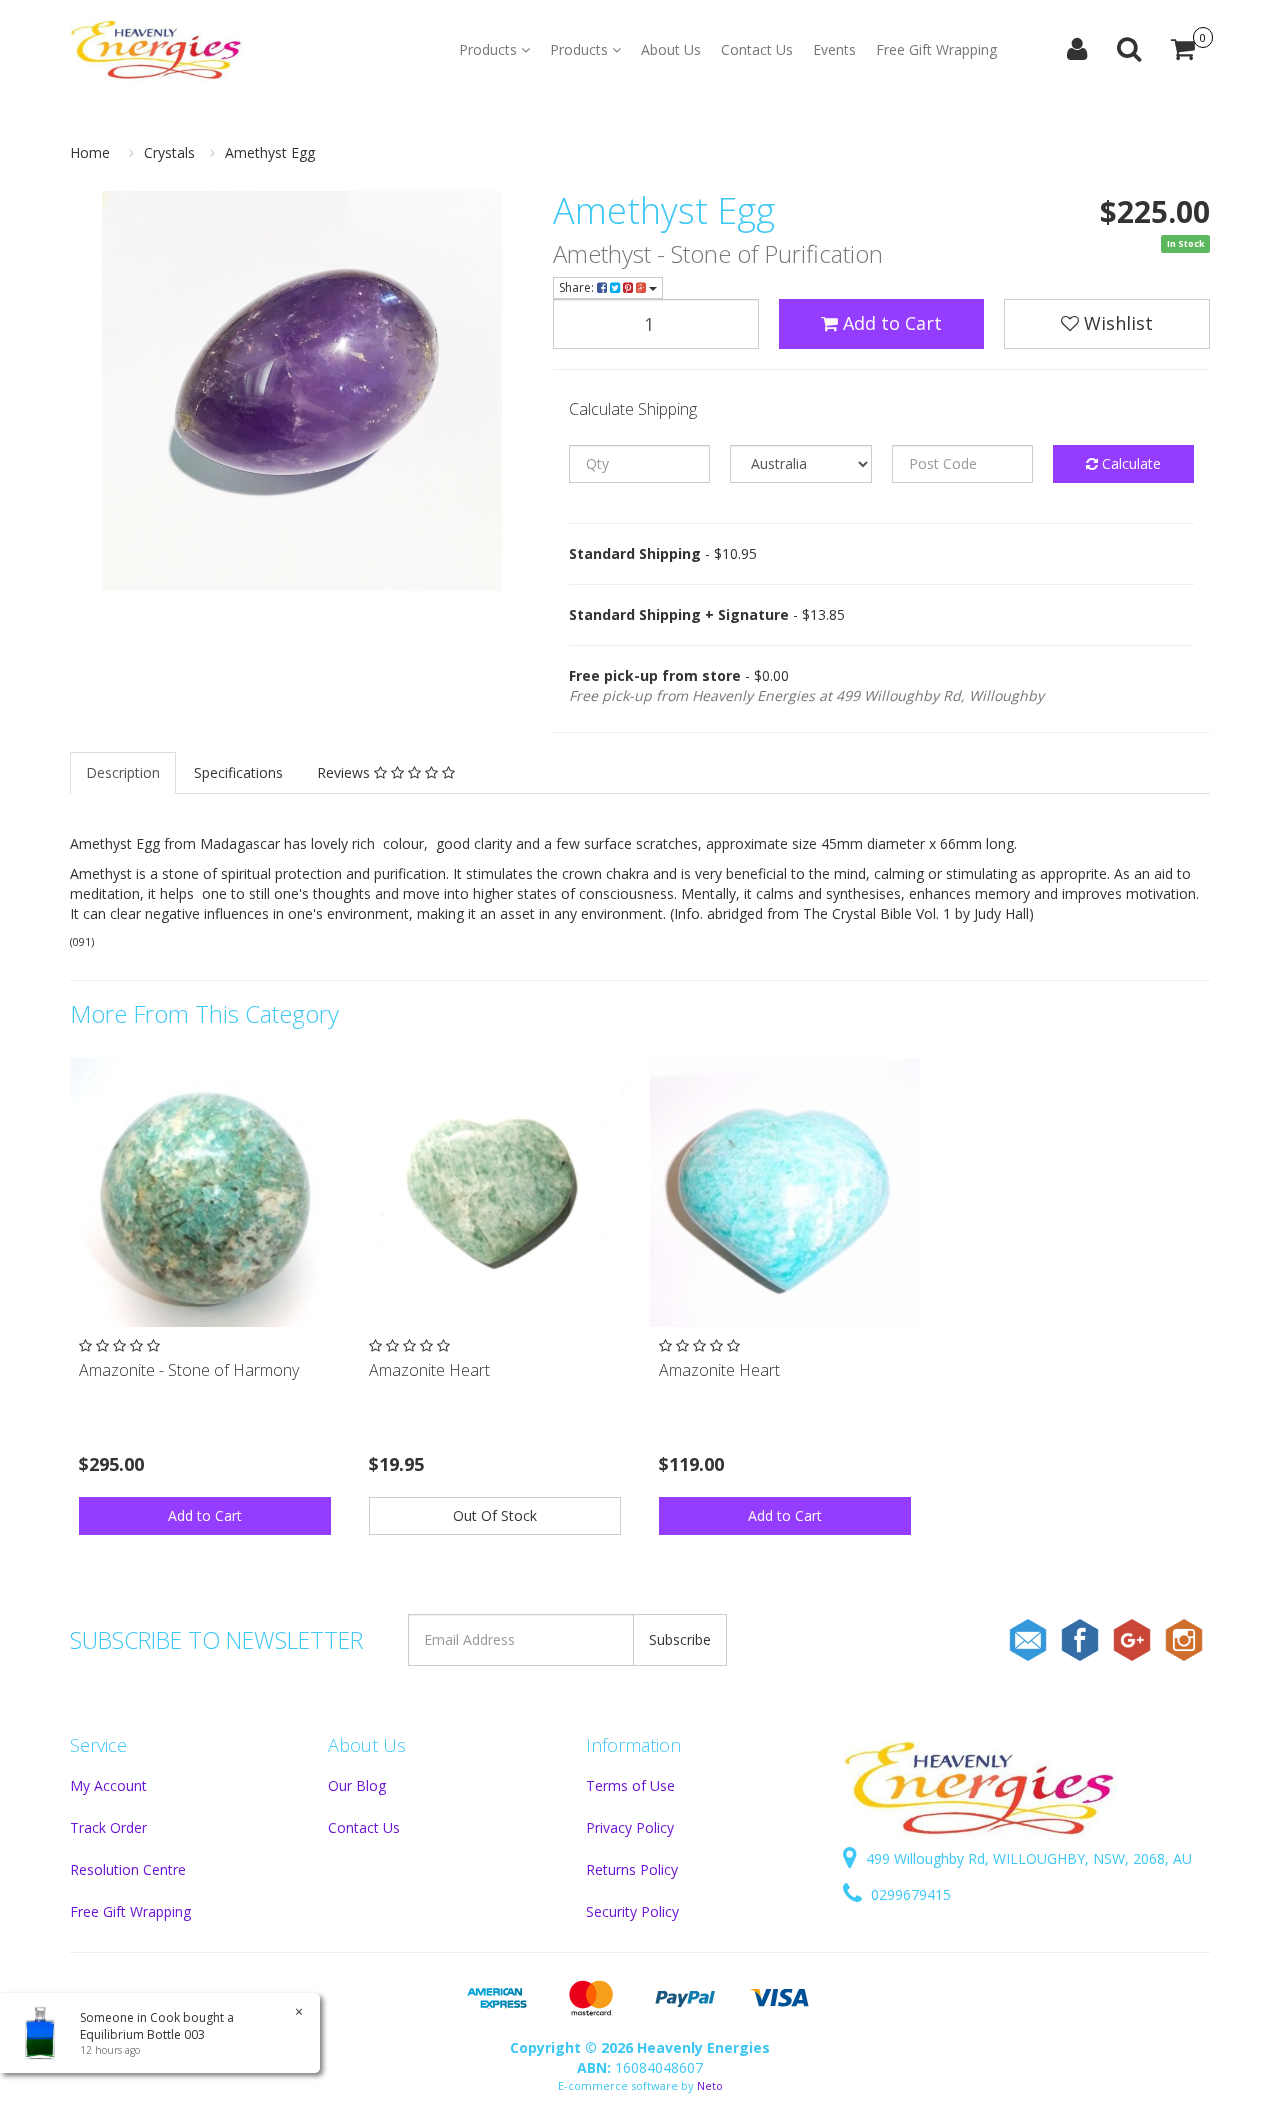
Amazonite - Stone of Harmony (189, 1370)
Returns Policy (632, 1869)
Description (123, 772)
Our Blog (357, 1785)
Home (90, 152)
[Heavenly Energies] (156, 50)
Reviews (345, 772)
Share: (578, 287)
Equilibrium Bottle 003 (142, 2034)
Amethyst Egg (270, 152)
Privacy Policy (630, 1827)
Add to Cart (890, 323)
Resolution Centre (128, 1869)
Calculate (1129, 463)
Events (834, 49)
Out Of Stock (495, 1515)
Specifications (238, 772)
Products (490, 49)
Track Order (108, 1827)
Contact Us (757, 49)
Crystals (169, 152)
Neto (710, 2085)
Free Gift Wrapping (936, 49)
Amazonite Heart (429, 1370)
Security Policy (632, 1911)
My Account (108, 1785)
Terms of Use (630, 1785)
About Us (671, 49)
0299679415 (909, 1894)
